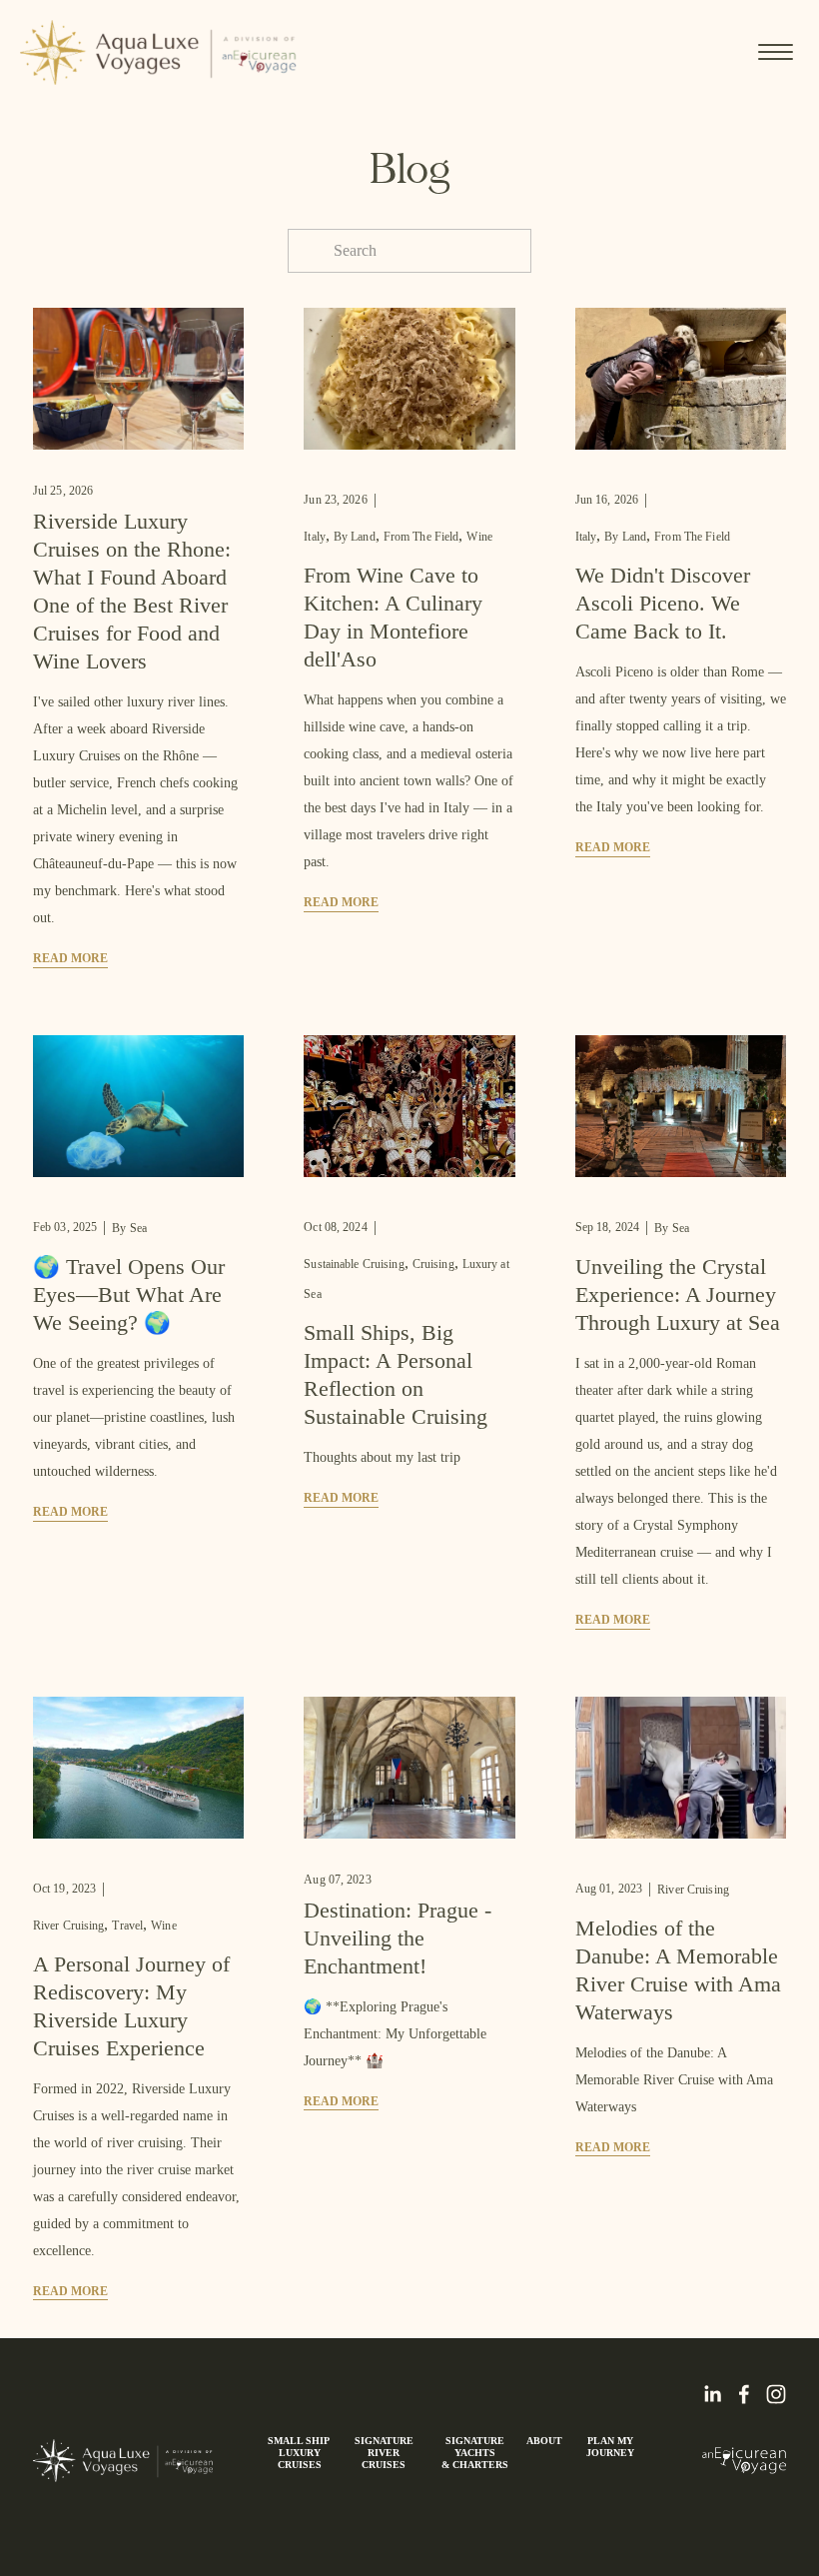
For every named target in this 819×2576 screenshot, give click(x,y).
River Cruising (69, 1926)
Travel (127, 1926)
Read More (70, 958)
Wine (479, 537)
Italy (315, 537)
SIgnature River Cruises (384, 2453)
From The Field (421, 537)
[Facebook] (744, 2394)
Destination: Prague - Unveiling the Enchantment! (398, 1938)
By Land (355, 537)
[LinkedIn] (712, 2394)
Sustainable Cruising (354, 1264)
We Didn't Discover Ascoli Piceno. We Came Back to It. (663, 604)
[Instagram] (776, 2394)
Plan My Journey (610, 2447)
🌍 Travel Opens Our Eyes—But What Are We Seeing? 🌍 (129, 1295)
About (544, 2441)
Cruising (433, 1264)
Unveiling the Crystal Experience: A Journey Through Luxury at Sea (678, 1295)
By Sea (129, 1228)
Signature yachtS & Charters (475, 2453)
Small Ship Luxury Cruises (300, 2453)
